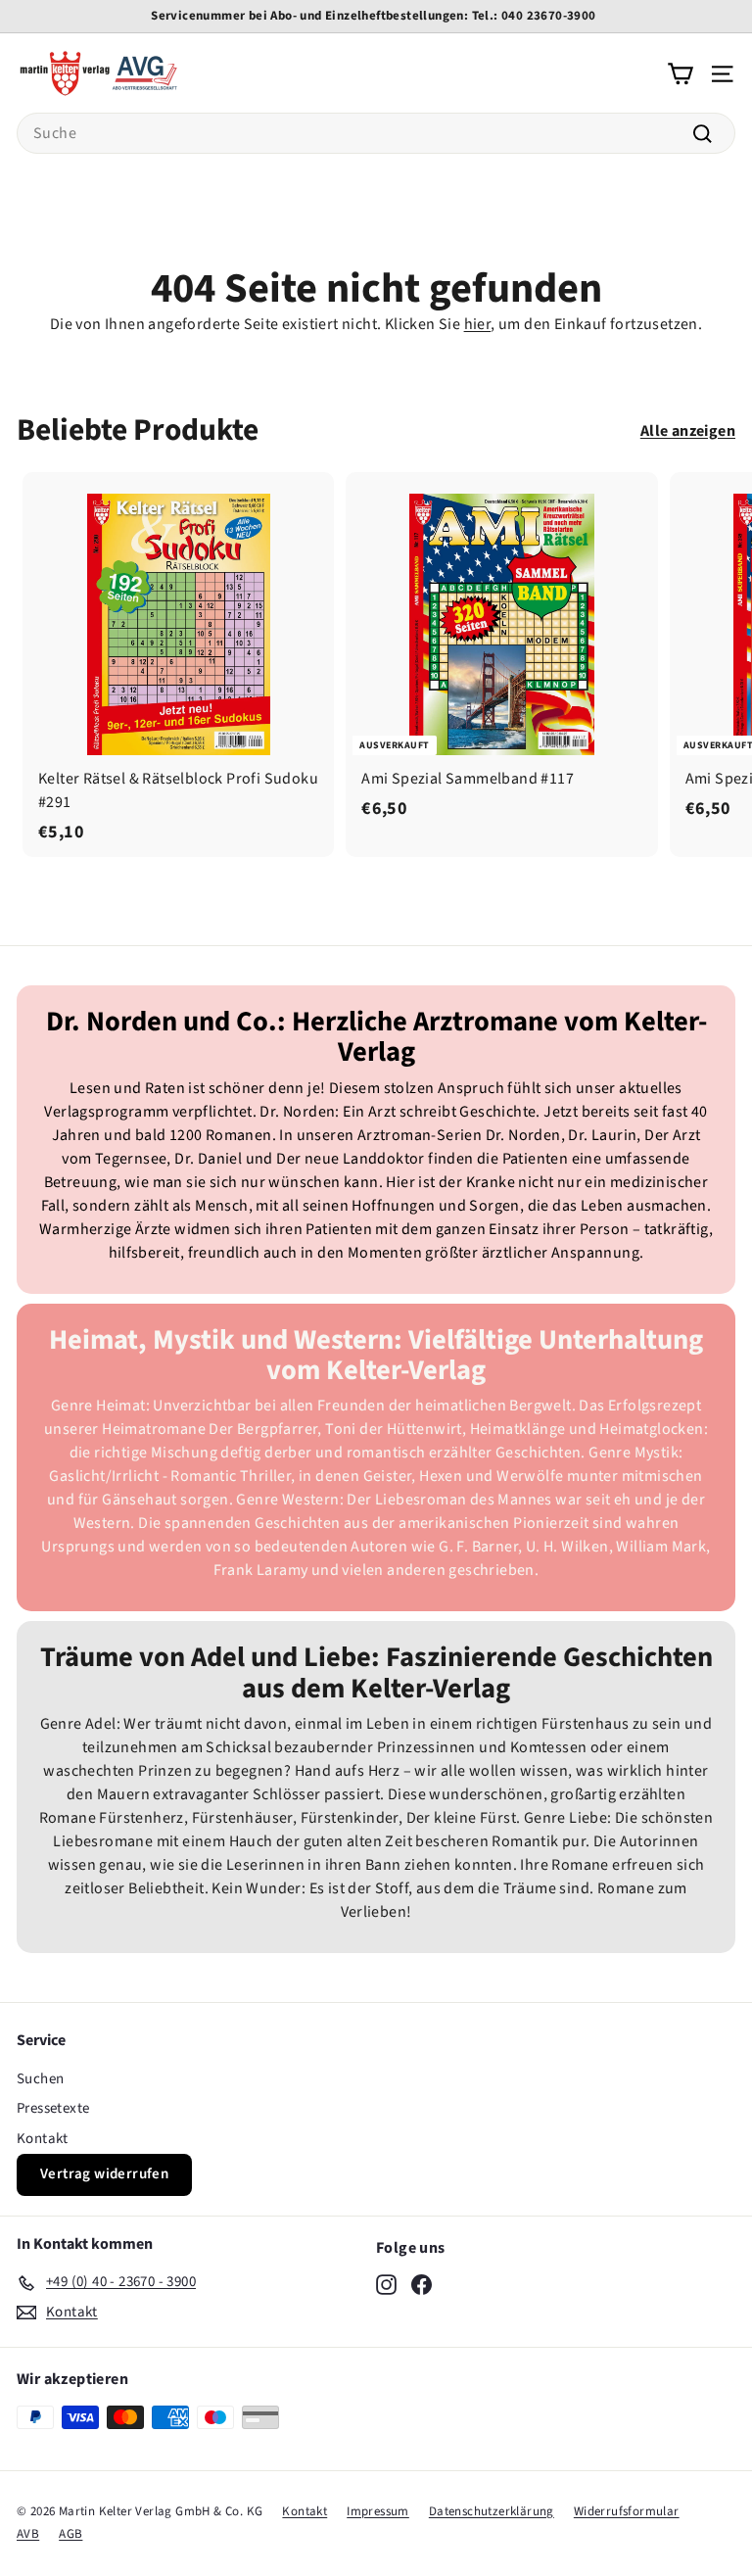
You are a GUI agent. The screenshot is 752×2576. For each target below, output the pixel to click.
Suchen (40, 2079)
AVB (28, 2534)
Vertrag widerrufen (104, 2174)
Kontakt (43, 2139)
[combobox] (376, 133)
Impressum (378, 2511)
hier (478, 324)
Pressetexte (53, 2108)
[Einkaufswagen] (680, 72)
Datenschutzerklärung (492, 2511)
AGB (70, 2534)
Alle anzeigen (688, 431)
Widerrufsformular (627, 2511)
